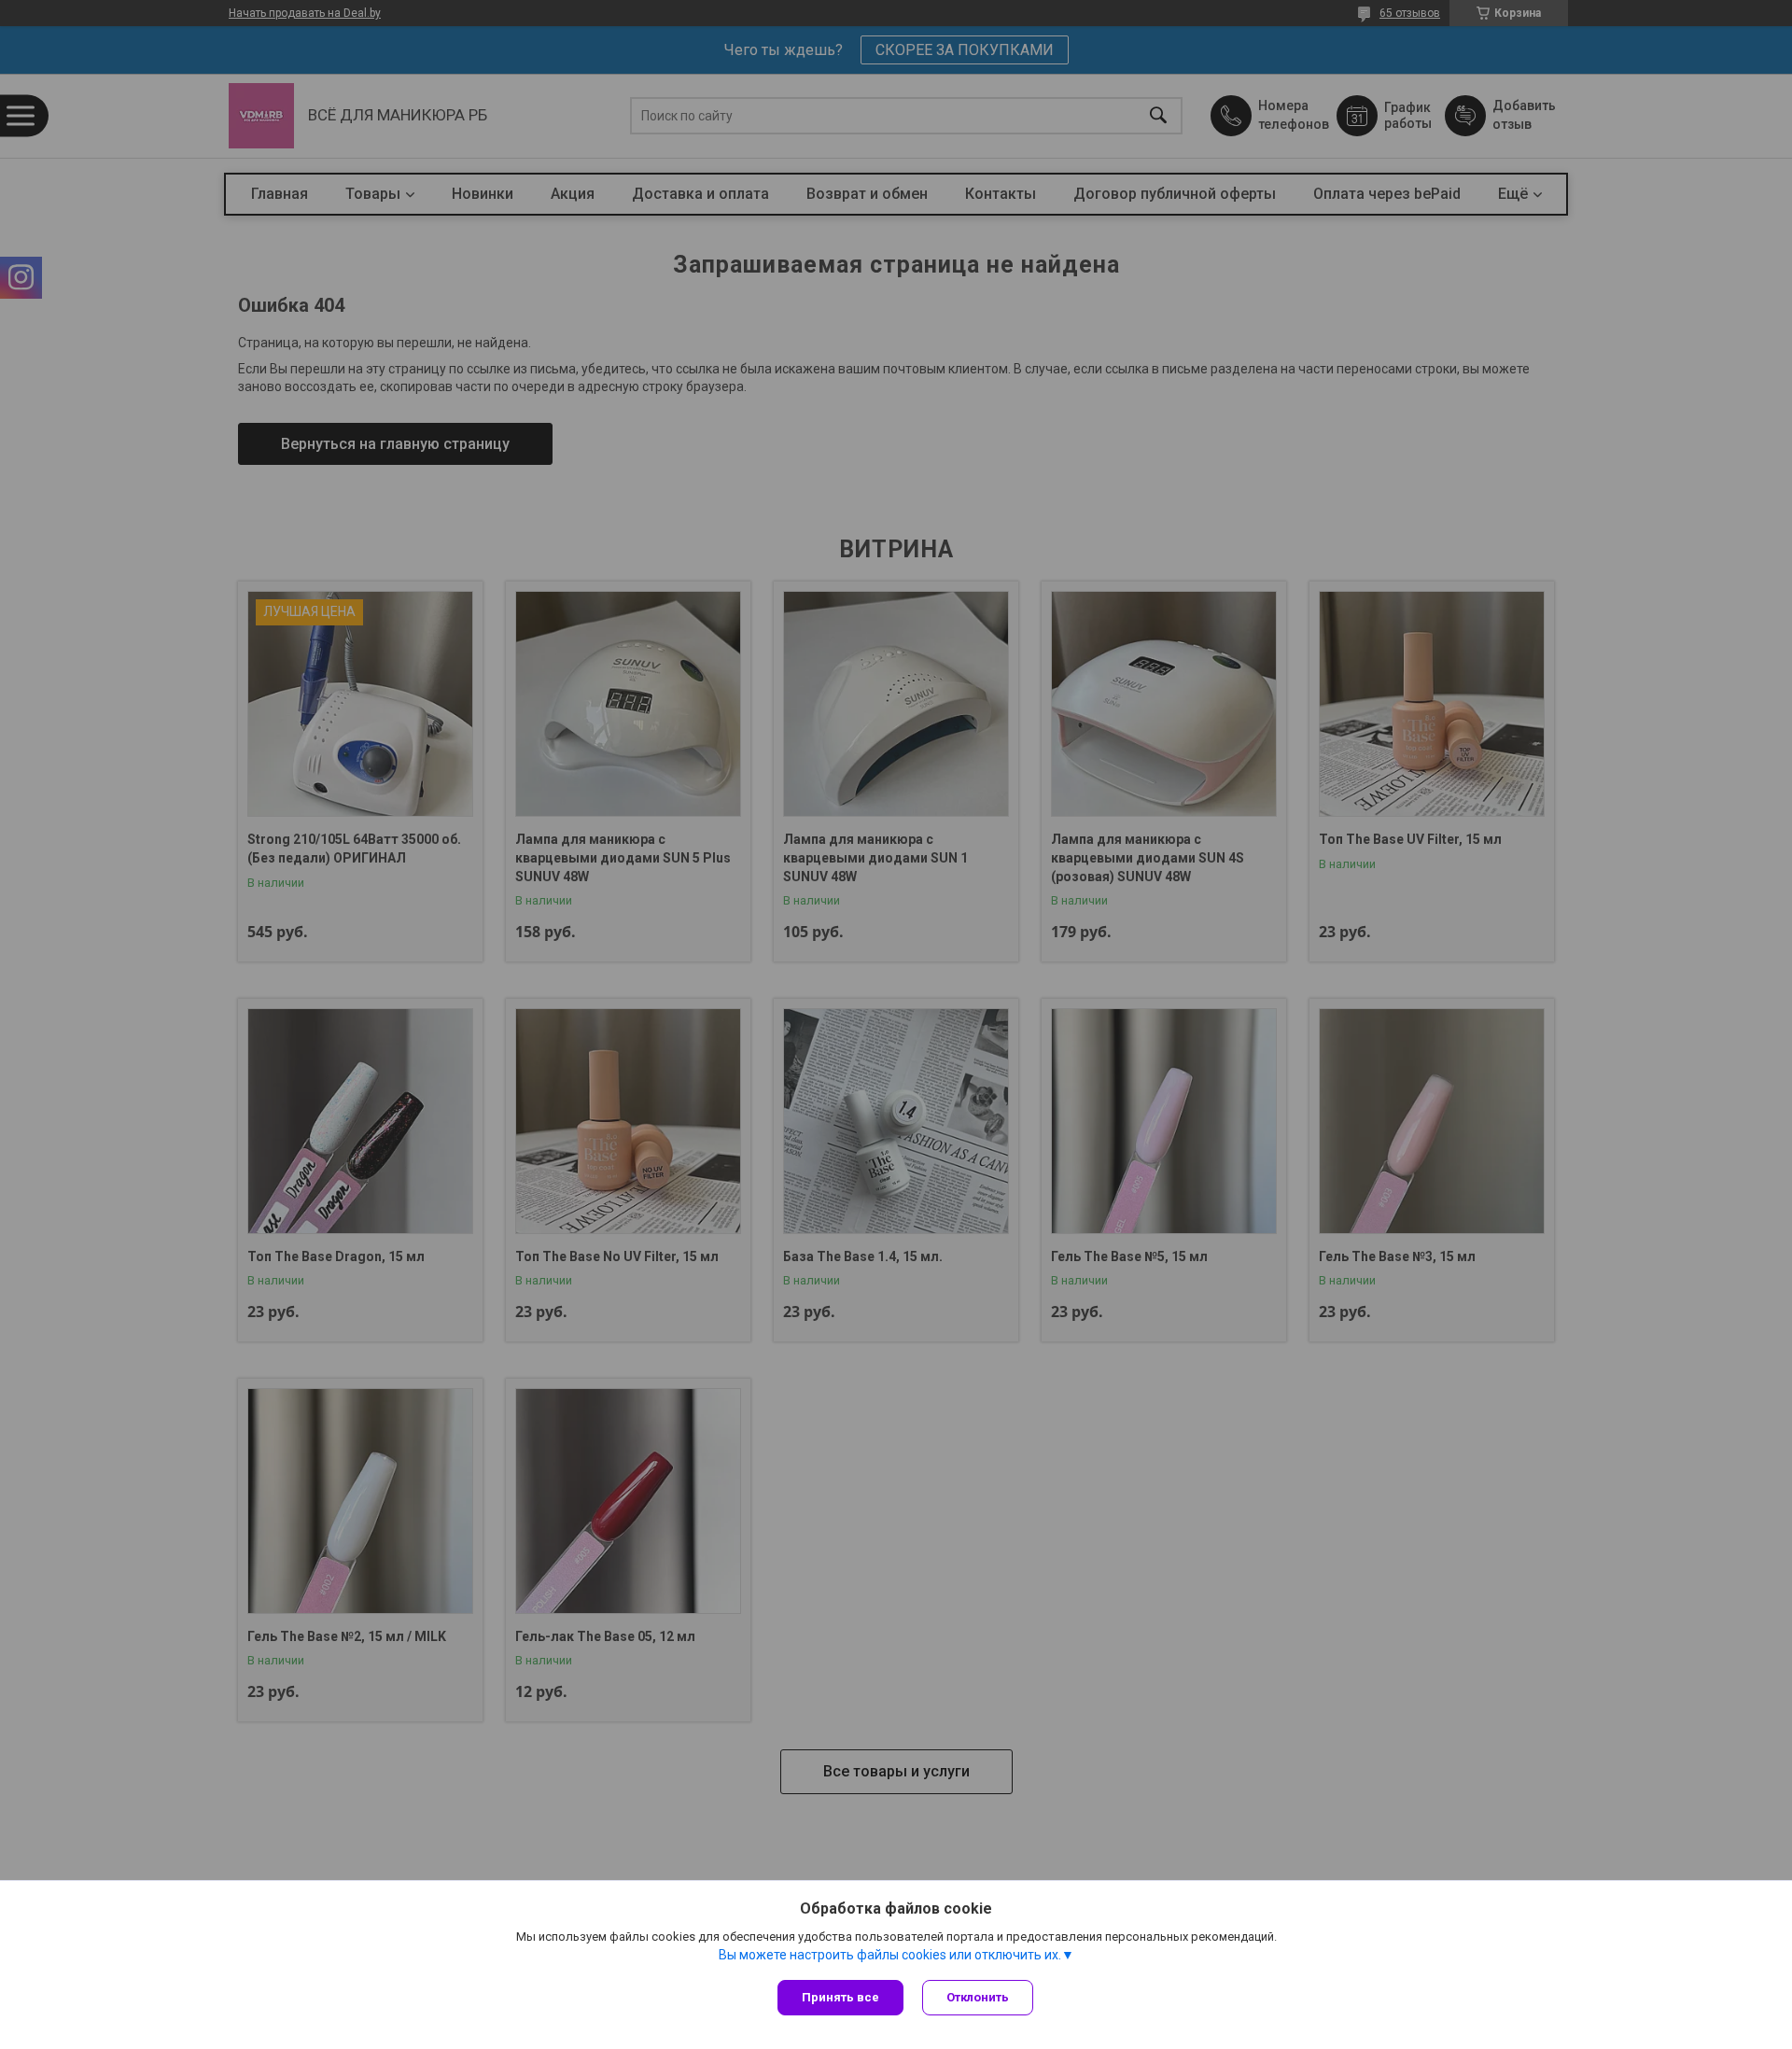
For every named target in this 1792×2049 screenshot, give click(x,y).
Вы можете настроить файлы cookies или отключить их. (890, 1955)
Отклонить (978, 1997)
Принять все (840, 1997)
